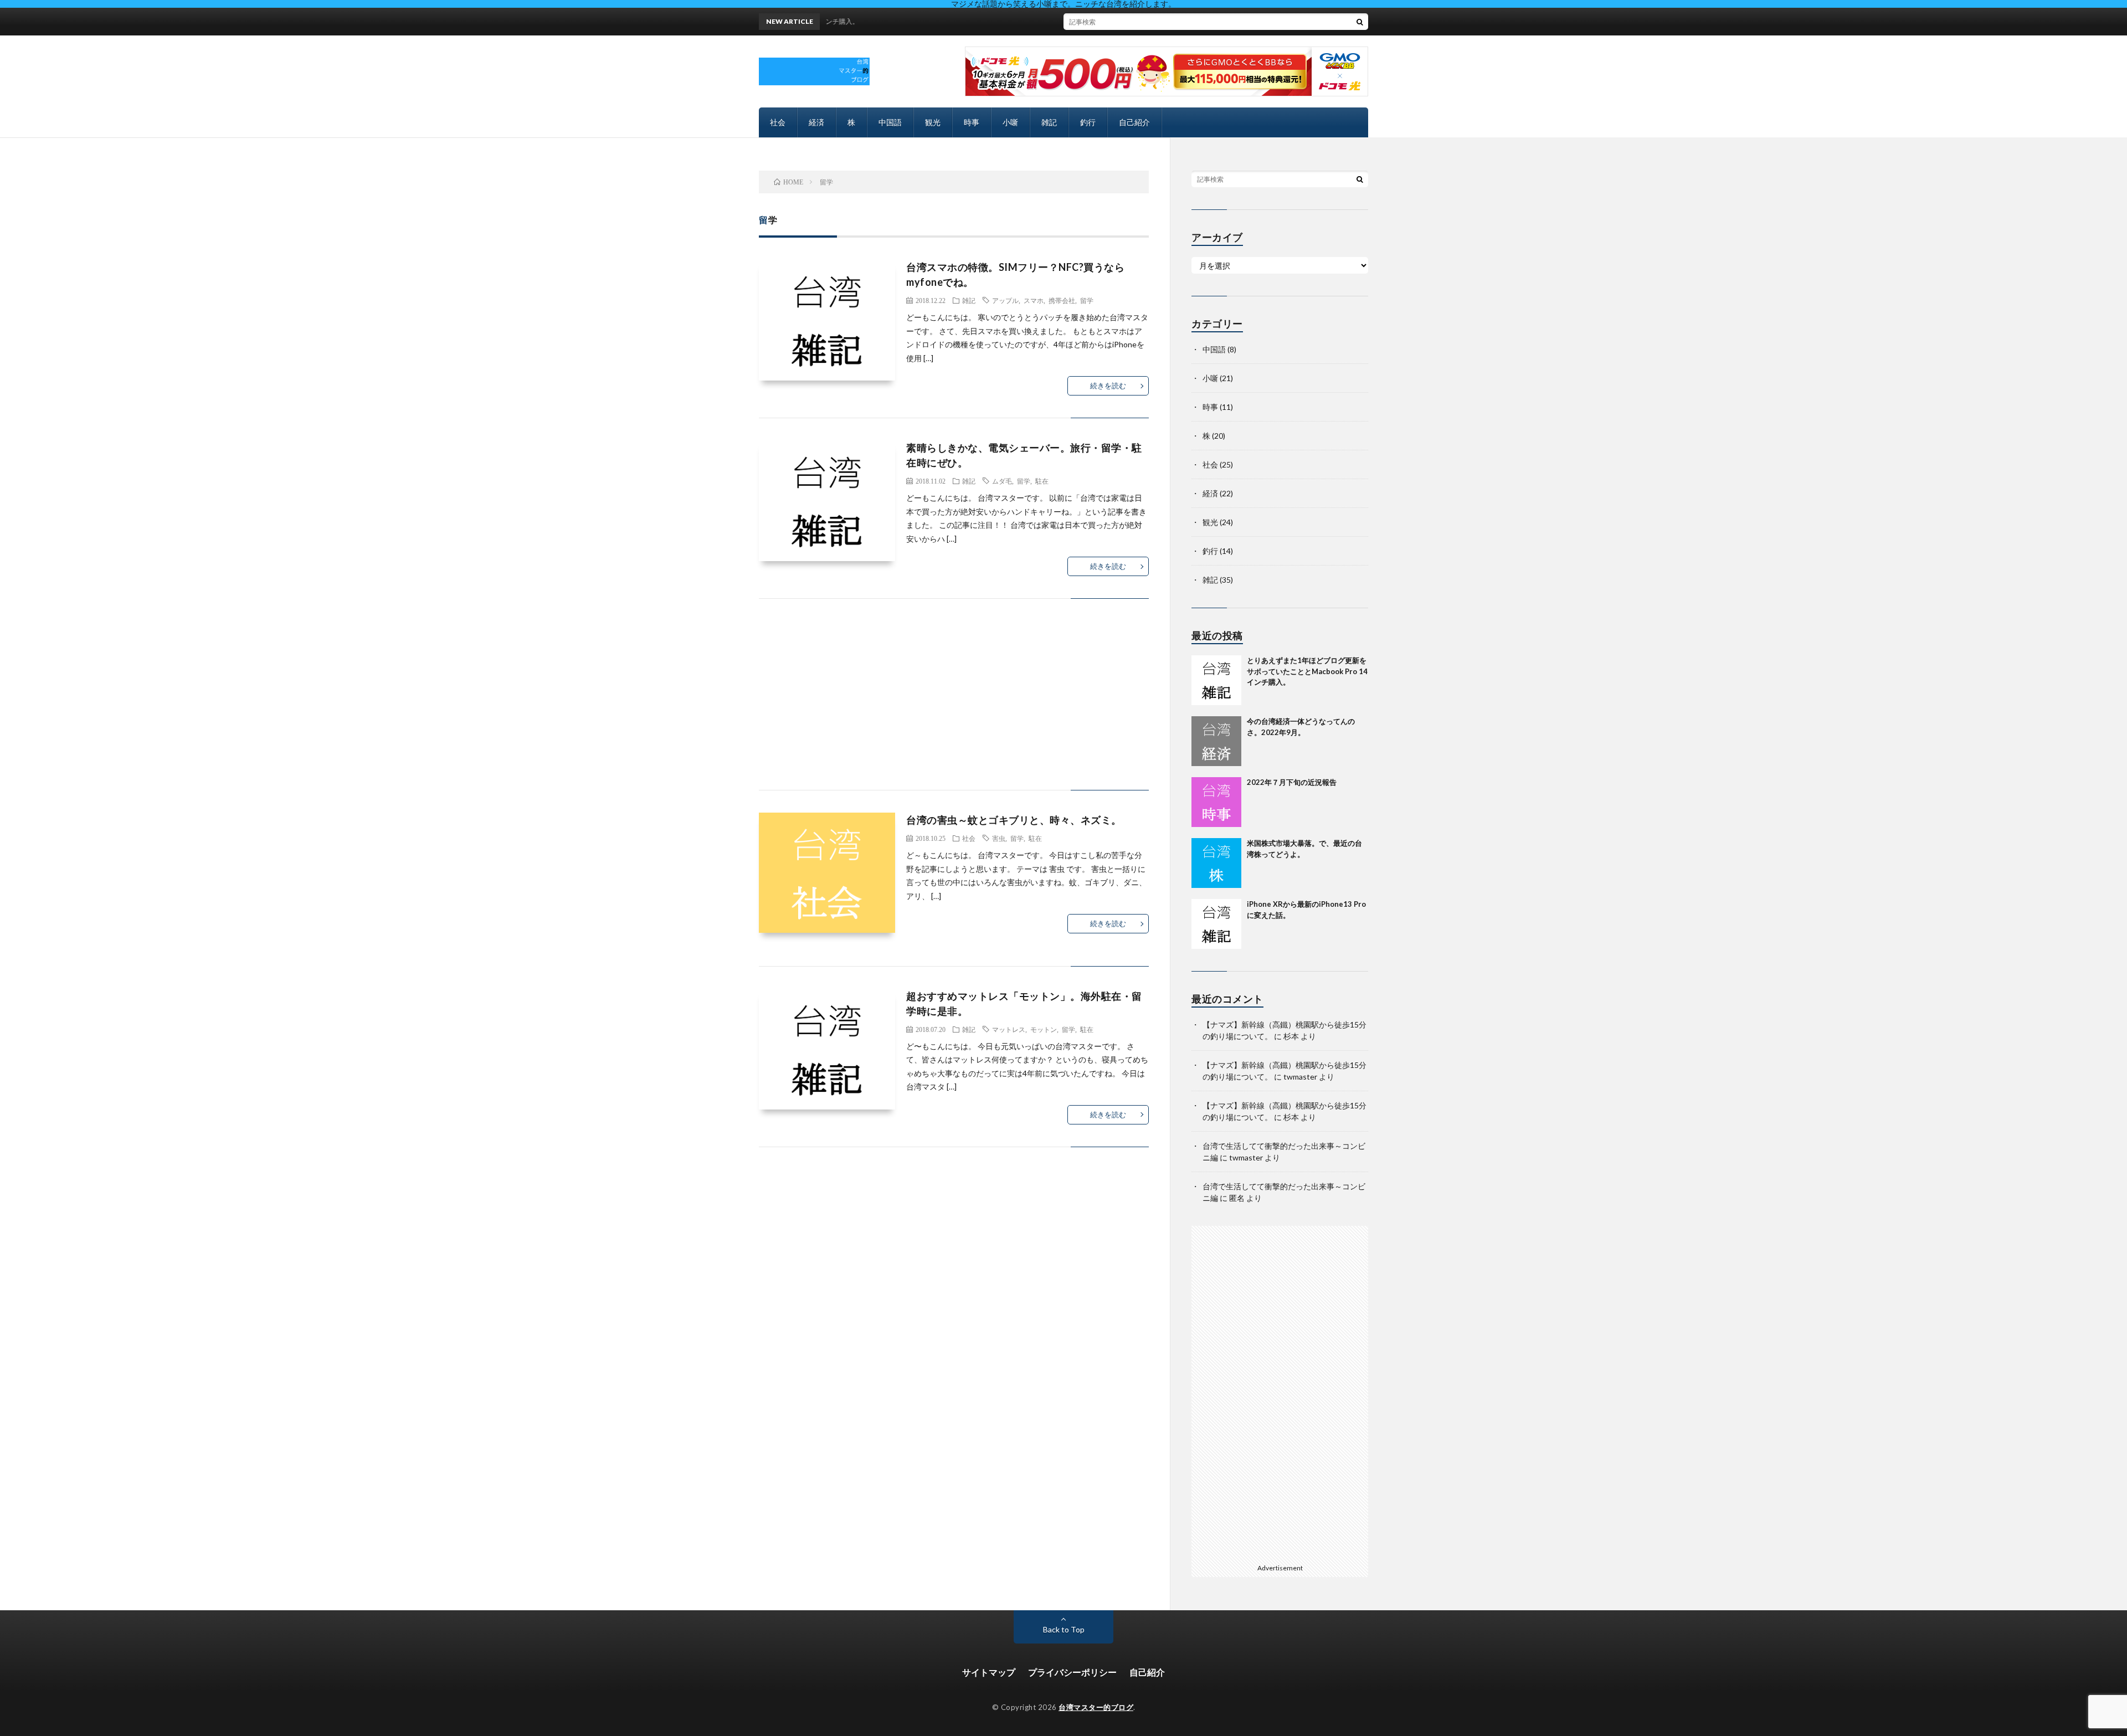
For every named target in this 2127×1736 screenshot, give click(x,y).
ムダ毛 (1002, 481)
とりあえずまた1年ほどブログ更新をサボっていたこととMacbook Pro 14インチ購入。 (1307, 671)
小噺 (1010, 122)
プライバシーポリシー (1072, 1672)
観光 (933, 122)
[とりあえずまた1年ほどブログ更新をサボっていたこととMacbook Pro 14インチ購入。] (1216, 680)
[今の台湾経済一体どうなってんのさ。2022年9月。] (1216, 741)
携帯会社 (1062, 300)
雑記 (1049, 122)
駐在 (1042, 481)
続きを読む (1108, 386)
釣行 (1088, 122)
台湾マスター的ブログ (1096, 1707)
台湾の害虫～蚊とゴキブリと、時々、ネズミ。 (1014, 820)
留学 (1087, 300)
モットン (1044, 1029)
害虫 (999, 838)
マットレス (1009, 1029)
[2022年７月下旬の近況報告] (1216, 802)
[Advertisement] (954, 705)
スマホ (1034, 300)
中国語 (890, 122)
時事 (972, 122)
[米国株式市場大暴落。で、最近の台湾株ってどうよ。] (1216, 863)
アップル (1005, 300)
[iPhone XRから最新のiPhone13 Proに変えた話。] (1216, 924)
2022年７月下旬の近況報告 (1292, 782)
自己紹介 (1134, 122)
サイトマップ (989, 1672)
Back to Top (1064, 1629)
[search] (1360, 22)
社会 (778, 122)
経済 (816, 122)
